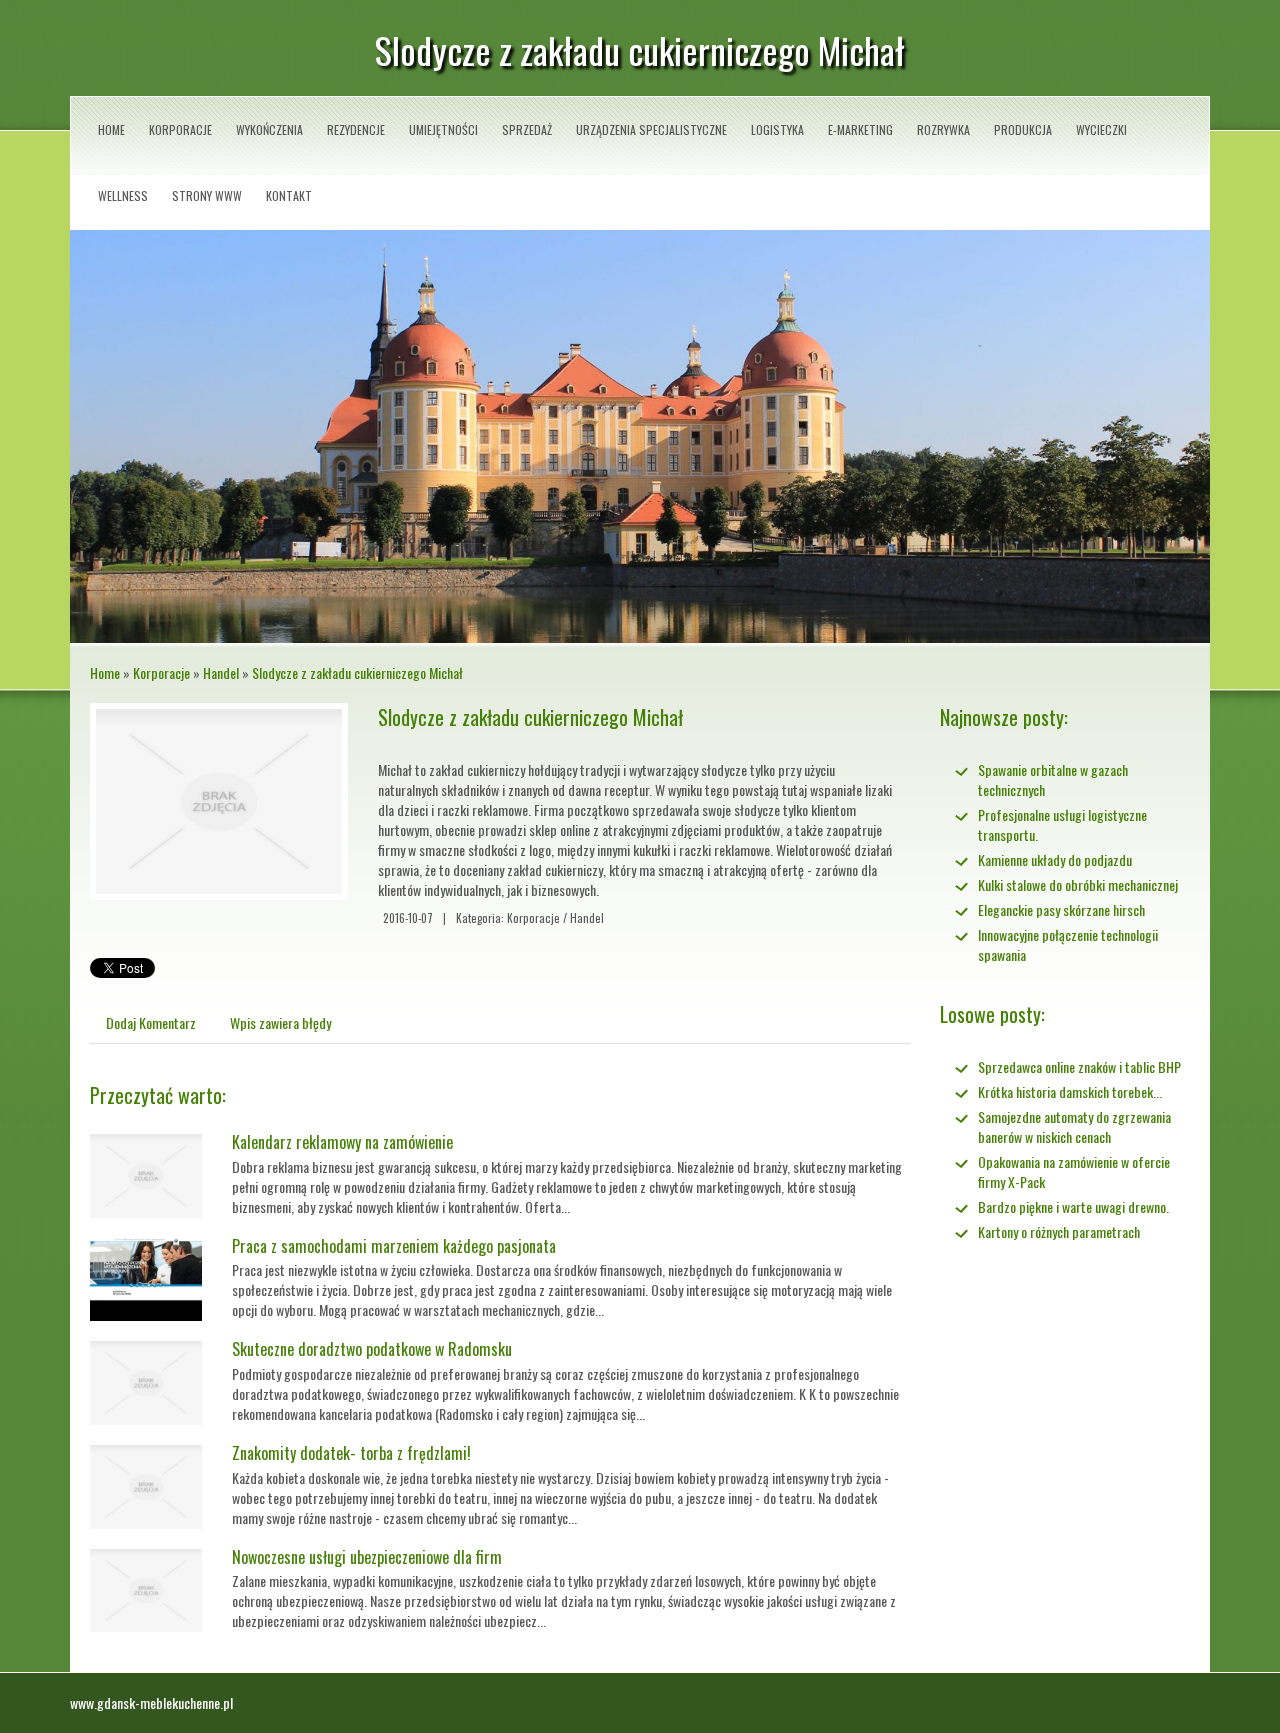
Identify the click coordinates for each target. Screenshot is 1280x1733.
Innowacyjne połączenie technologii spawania (1068, 944)
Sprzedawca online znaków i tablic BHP (1079, 1066)
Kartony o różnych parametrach (1059, 1231)
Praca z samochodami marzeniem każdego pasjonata (394, 1246)
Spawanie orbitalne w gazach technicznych (1053, 779)
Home (105, 672)
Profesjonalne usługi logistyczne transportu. (1062, 824)
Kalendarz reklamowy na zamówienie (342, 1142)
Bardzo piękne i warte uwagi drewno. (1073, 1206)
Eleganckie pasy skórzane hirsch (1061, 909)
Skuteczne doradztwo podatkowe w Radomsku (372, 1349)
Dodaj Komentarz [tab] (151, 1022)
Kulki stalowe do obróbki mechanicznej (1078, 884)
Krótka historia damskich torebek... (1070, 1091)
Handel (221, 672)
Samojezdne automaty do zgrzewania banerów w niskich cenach (1074, 1126)
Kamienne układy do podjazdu (1055, 859)
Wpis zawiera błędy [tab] (280, 1022)
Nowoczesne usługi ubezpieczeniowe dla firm (367, 1557)
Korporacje (161, 672)
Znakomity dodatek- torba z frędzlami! (351, 1453)
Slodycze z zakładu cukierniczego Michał (357, 672)
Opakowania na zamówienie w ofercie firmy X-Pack (1074, 1171)
